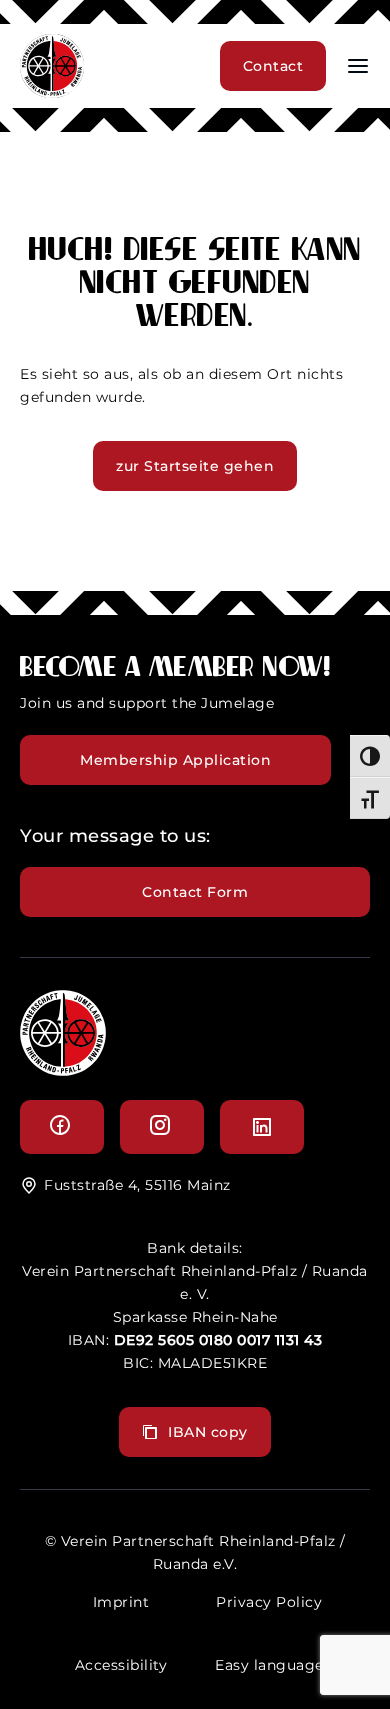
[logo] (63, 1070)
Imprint (121, 1602)
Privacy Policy (269, 1602)
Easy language (269, 1665)
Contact (273, 66)
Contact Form (195, 892)
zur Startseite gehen (195, 466)
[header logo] (52, 92)
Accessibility (121, 1665)
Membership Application (175, 760)
